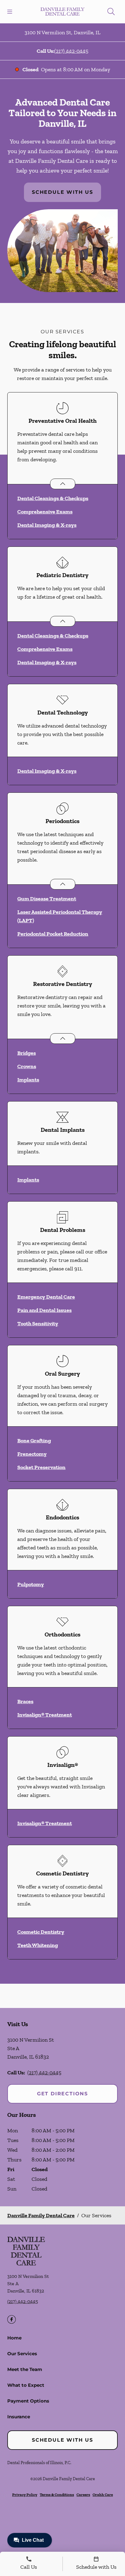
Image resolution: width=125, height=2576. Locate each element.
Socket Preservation (41, 1467)
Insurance (19, 2417)
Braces (25, 1701)
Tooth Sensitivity (38, 1323)
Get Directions (62, 2094)
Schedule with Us (62, 192)
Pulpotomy (31, 1584)
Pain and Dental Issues (44, 1310)
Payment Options (28, 2401)
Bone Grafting (34, 1441)
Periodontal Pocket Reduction (53, 934)
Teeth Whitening (38, 1945)
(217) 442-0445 (71, 51)
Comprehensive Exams (45, 512)
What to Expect (26, 2385)
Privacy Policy (25, 2495)
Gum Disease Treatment (47, 899)
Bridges (27, 1053)
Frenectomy (32, 1454)
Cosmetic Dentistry (41, 1932)
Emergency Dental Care (46, 1297)
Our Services (22, 2354)
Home (14, 2338)
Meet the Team (25, 2369)
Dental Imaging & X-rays (47, 525)
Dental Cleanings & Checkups (53, 498)
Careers (83, 2495)
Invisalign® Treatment (45, 1715)
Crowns (27, 1066)
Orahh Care (103, 2495)
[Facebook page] (12, 2319)
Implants (28, 1080)
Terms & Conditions (57, 2495)
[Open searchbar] (111, 12)
